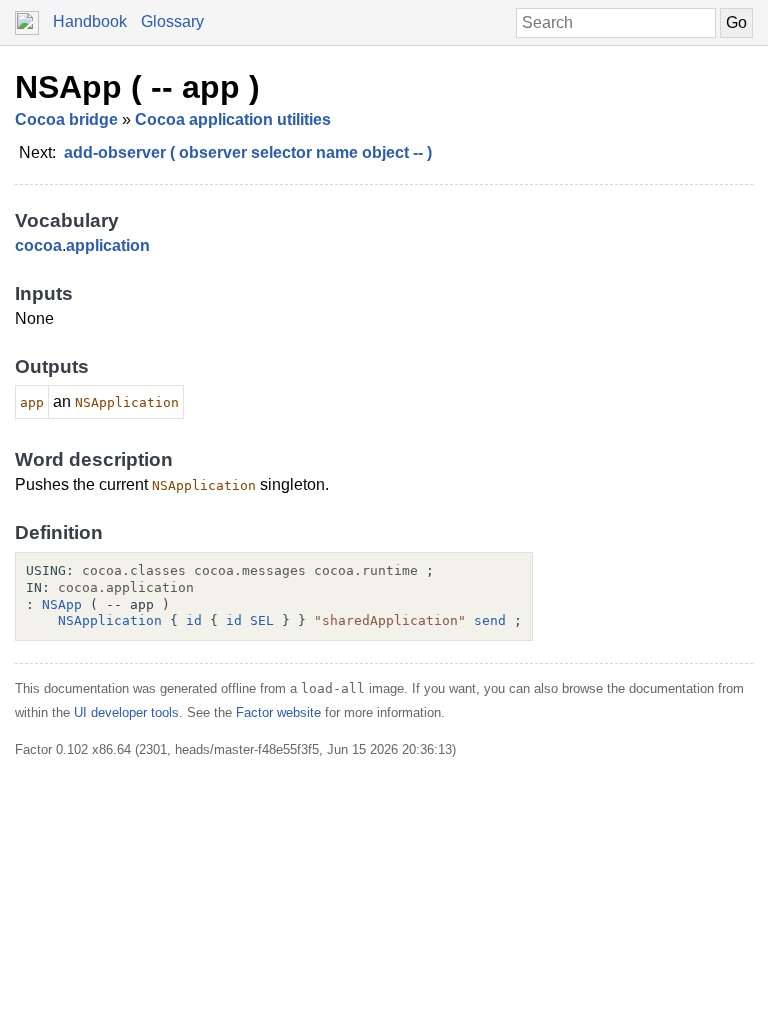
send (490, 620)
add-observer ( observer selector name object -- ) (248, 152)
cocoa (38, 245)
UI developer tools (126, 712)
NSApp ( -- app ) (137, 87)
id (194, 620)
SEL (262, 620)
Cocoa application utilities (233, 119)
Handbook (90, 21)
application (108, 245)
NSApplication (110, 620)
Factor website (278, 712)
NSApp (62, 604)
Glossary (172, 21)
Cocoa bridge (66, 119)
